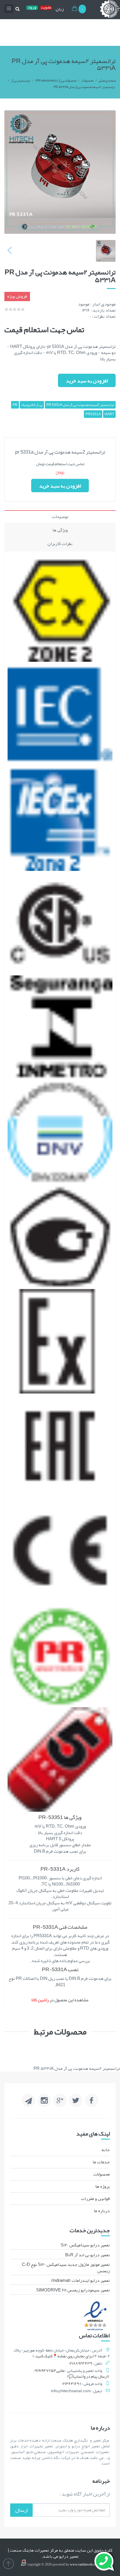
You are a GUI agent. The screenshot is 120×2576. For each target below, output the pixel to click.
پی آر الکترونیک (32, 405)
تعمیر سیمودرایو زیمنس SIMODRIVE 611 (73, 2290)
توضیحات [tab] (60, 517)
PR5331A (93, 414)
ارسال (21, 2510)
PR (15, 405)
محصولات (88, 80)
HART (109, 414)
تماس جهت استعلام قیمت (44, 330)
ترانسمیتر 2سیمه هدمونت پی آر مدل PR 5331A (84, 87)
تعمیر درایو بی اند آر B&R (88, 2255)
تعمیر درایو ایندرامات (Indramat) (80, 2280)
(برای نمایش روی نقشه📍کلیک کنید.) (63, 2356)
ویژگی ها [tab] (60, 530)
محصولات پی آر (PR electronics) (56, 80)
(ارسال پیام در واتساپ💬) (88, 2376)
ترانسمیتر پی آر (21, 80)
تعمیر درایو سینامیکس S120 (85, 2245)
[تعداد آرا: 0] (6, 309)
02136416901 (71, 2383)
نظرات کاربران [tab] (60, 544)
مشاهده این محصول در (60, 2000)
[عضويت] (46, 9)
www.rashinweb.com (85, 2564)
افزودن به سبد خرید (87, 381)
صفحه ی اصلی (107, 80)
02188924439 (80, 2363)
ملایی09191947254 (49, 2370)
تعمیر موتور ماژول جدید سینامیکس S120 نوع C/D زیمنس (66, 2267)
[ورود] (32, 9)
